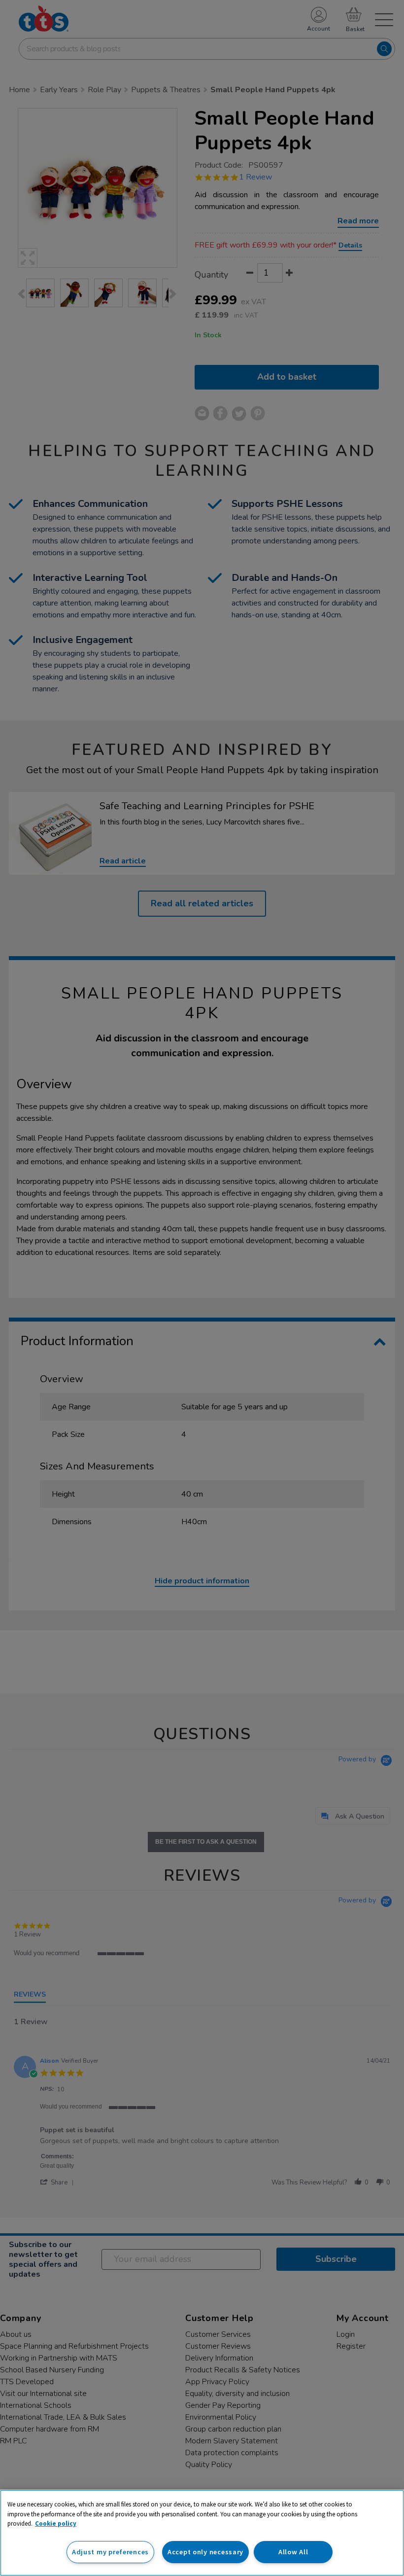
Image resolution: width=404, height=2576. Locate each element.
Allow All (293, 2552)
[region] (202, 2533)
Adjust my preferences (110, 2552)
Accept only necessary (205, 2552)
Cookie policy (56, 2523)
